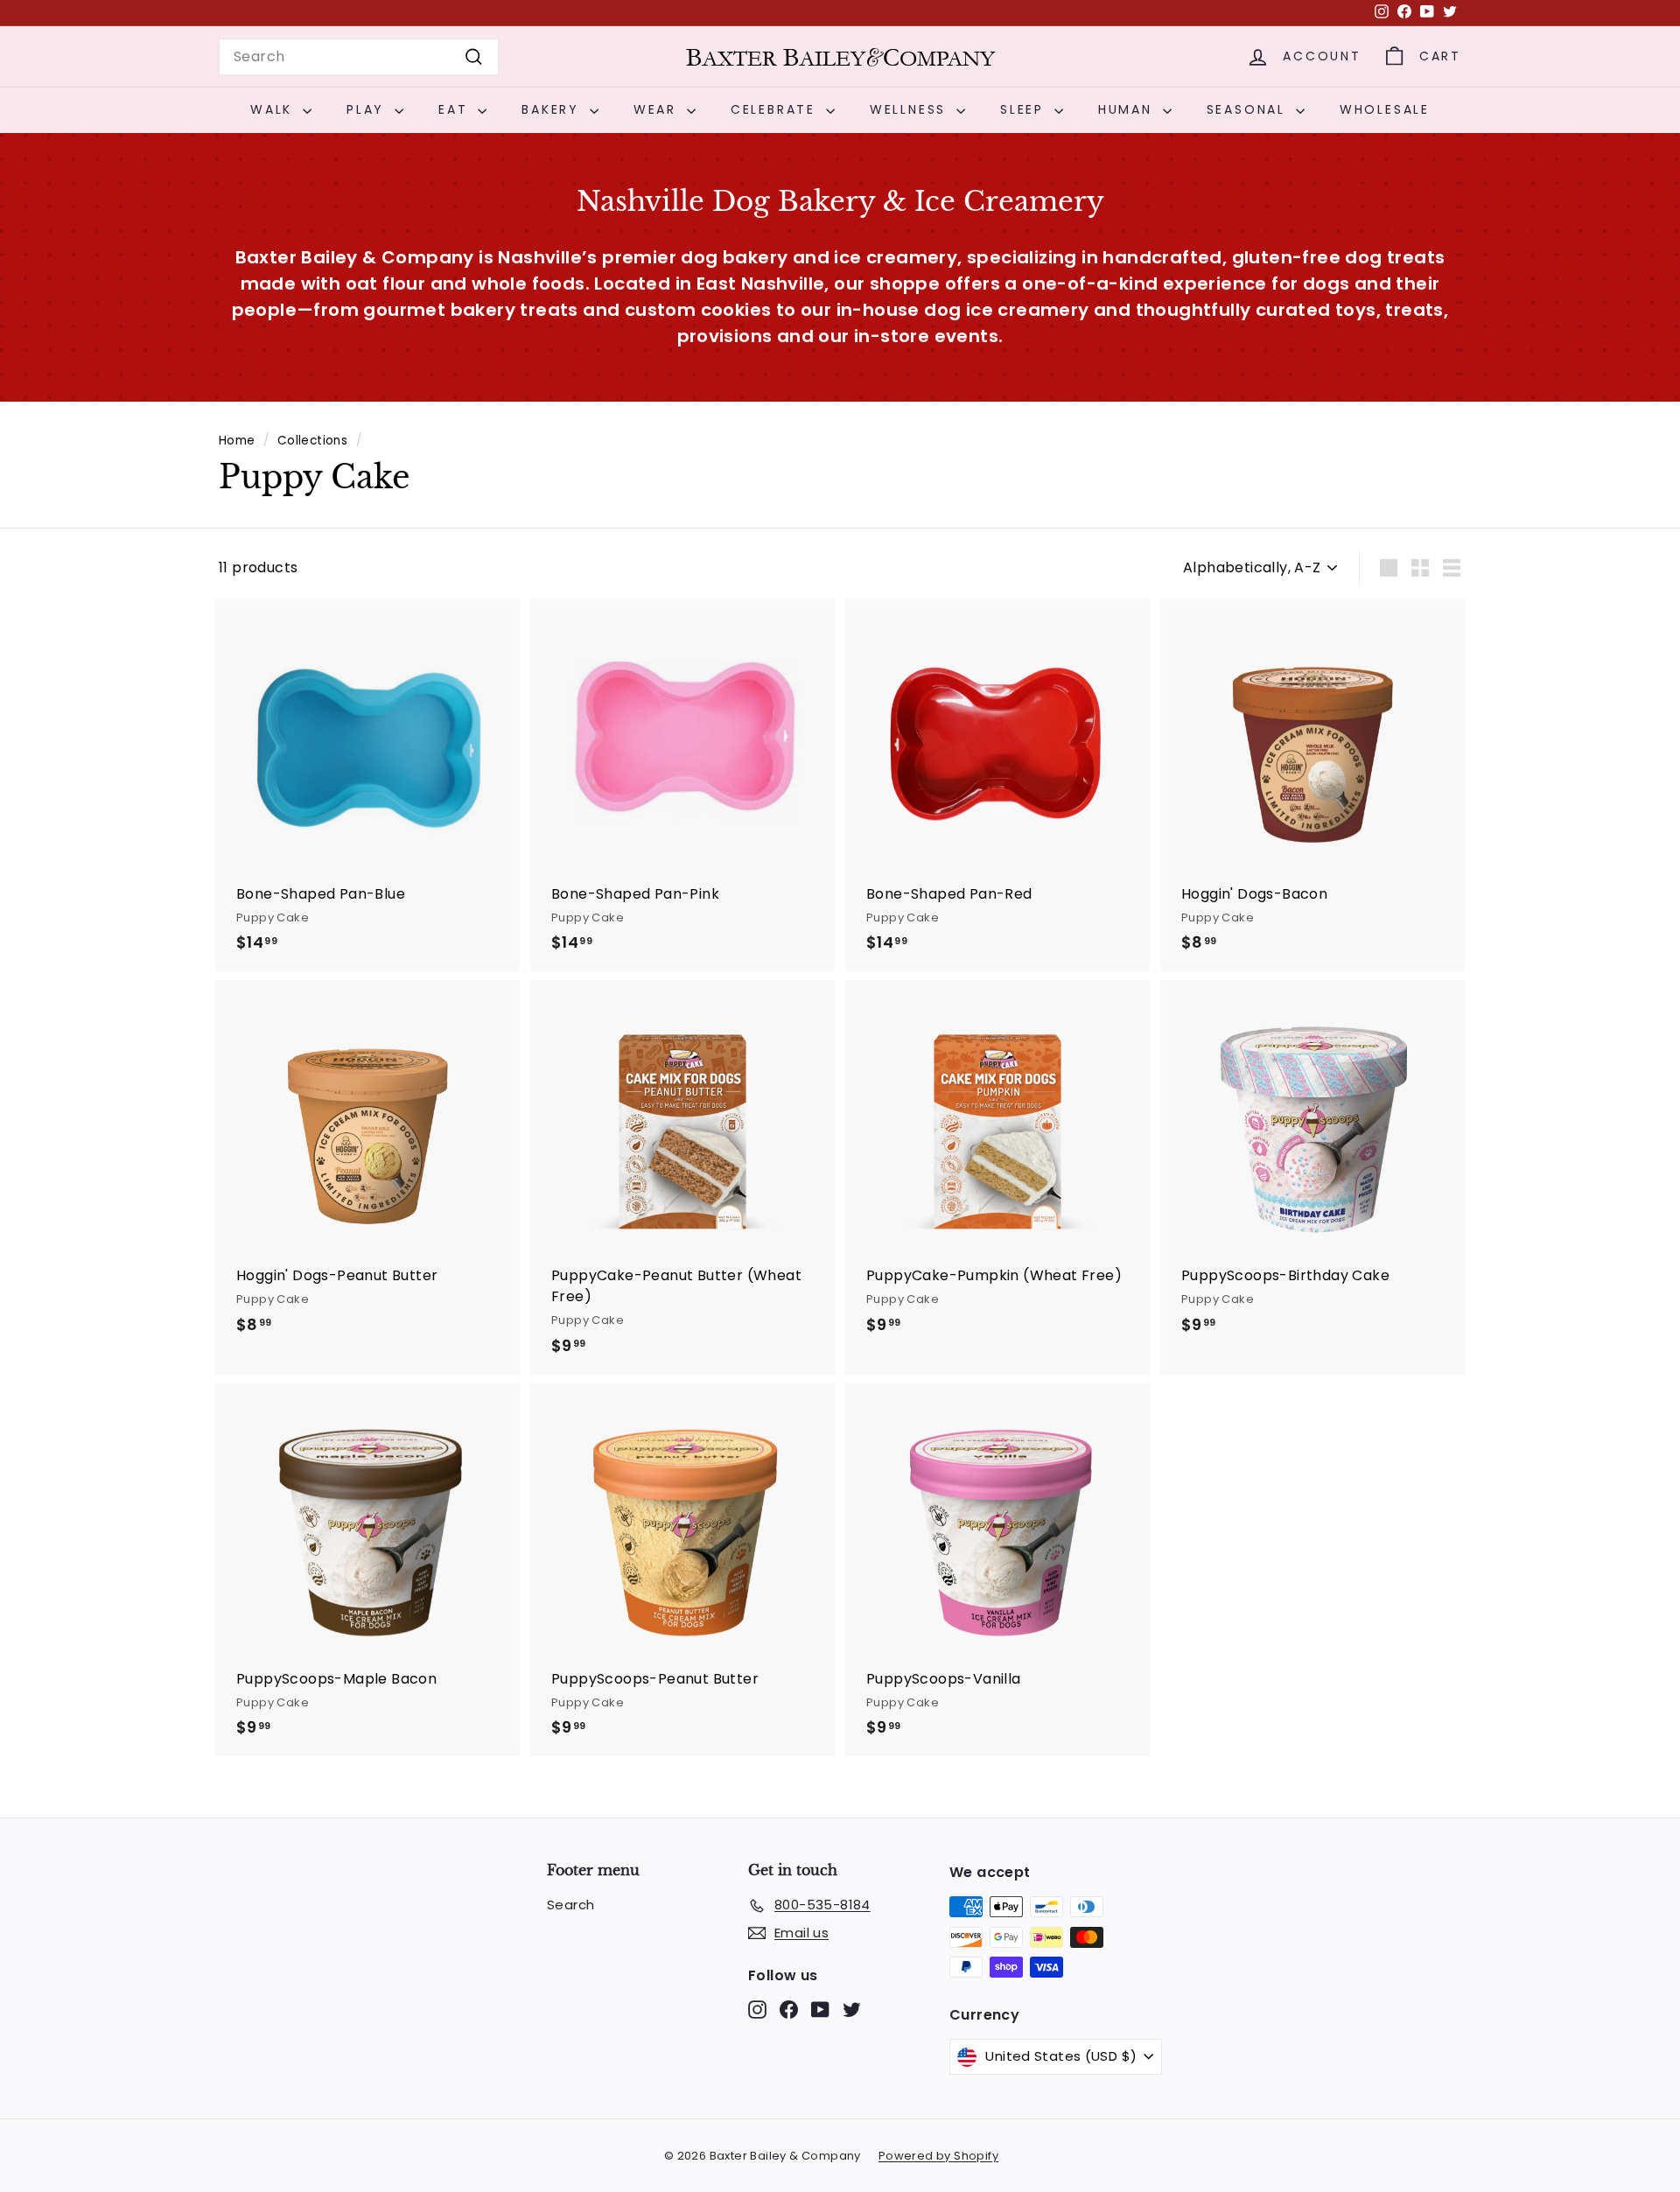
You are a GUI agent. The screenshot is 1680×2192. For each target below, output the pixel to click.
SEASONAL (1249, 109)
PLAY (368, 109)
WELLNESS (911, 109)
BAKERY (553, 109)
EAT (456, 109)
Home (237, 441)
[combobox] (359, 57)
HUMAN (1128, 109)
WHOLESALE (1385, 109)
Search (570, 1905)
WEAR (658, 109)
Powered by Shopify (938, 2156)
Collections (312, 441)
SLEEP (1025, 109)
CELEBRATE (776, 109)
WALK (274, 109)
